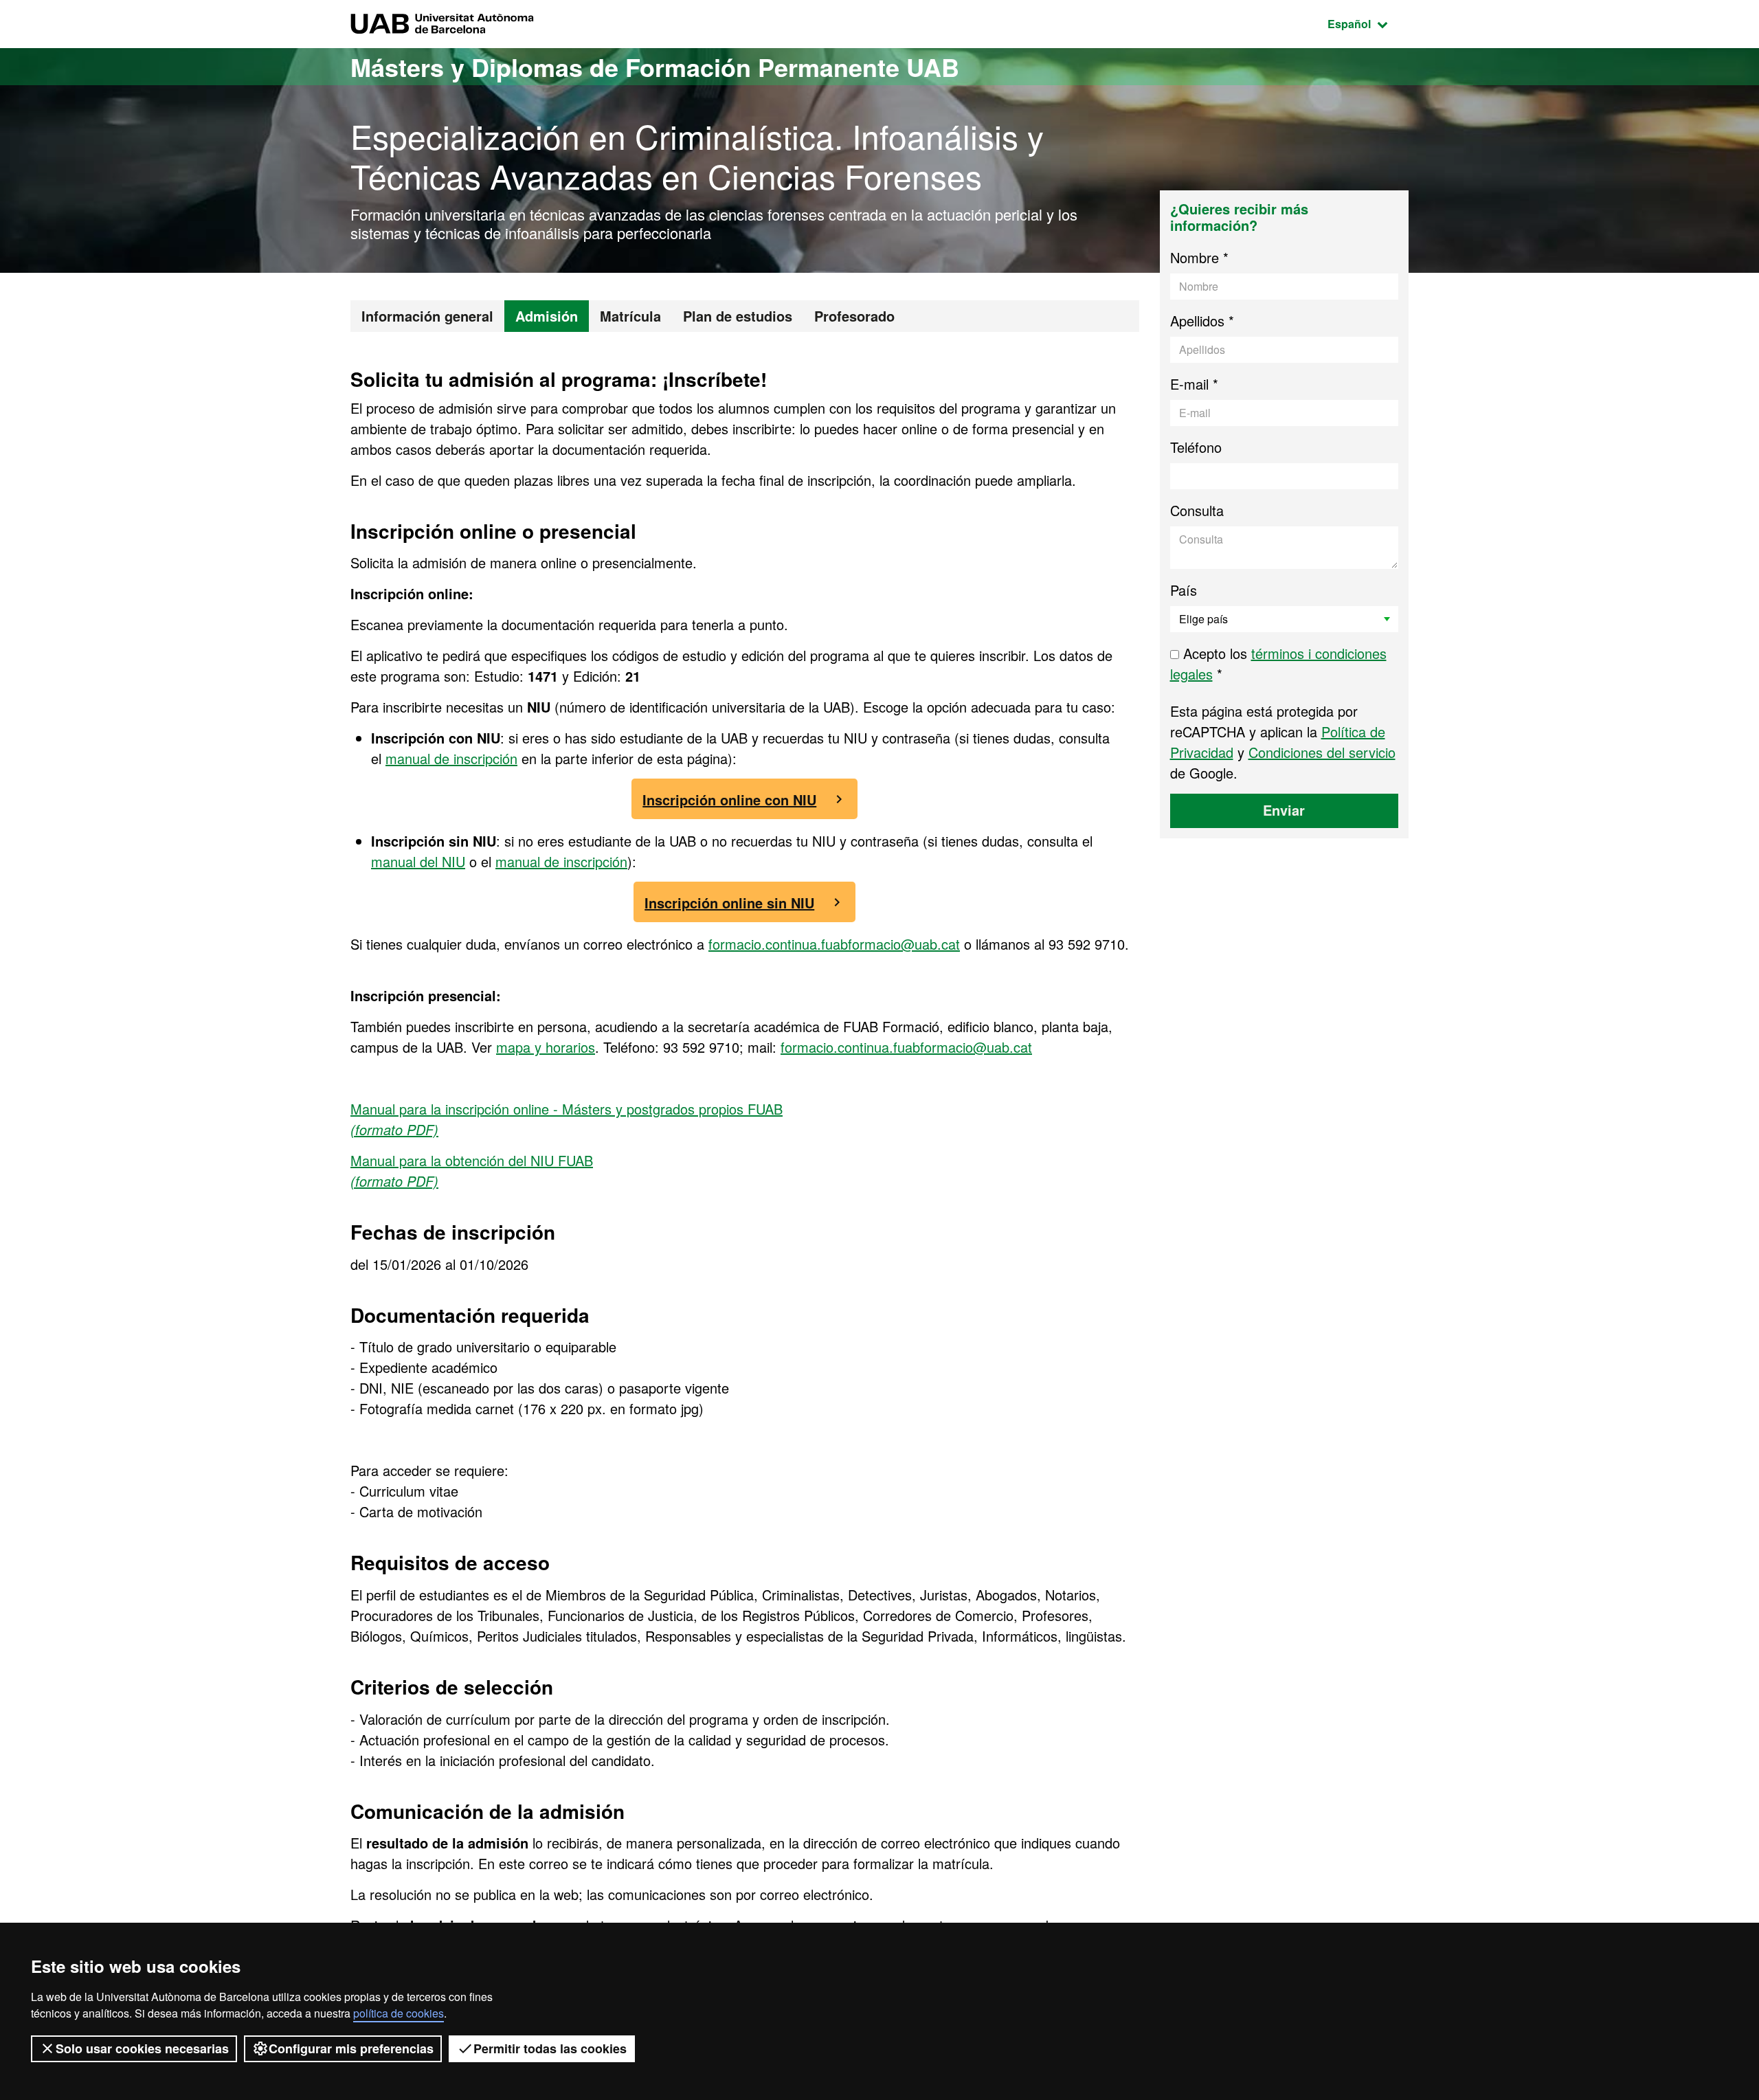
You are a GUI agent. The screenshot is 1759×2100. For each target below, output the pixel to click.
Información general (427, 316)
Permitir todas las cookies (550, 2048)
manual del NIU (418, 861)
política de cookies (399, 2013)
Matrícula (630, 316)
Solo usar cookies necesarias (142, 2048)
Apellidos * (1202, 321)
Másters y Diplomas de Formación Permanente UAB (655, 67)
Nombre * (1199, 257)
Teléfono (1196, 447)
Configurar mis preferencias (351, 2048)
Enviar (1284, 810)
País (1184, 590)
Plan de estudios (738, 316)
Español (1368, 23)
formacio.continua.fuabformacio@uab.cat (834, 944)
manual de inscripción (451, 758)
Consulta (1197, 510)
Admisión (547, 316)
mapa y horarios (546, 1047)
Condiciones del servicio (1322, 752)
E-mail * (1194, 384)
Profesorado (854, 316)
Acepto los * (1278, 663)
